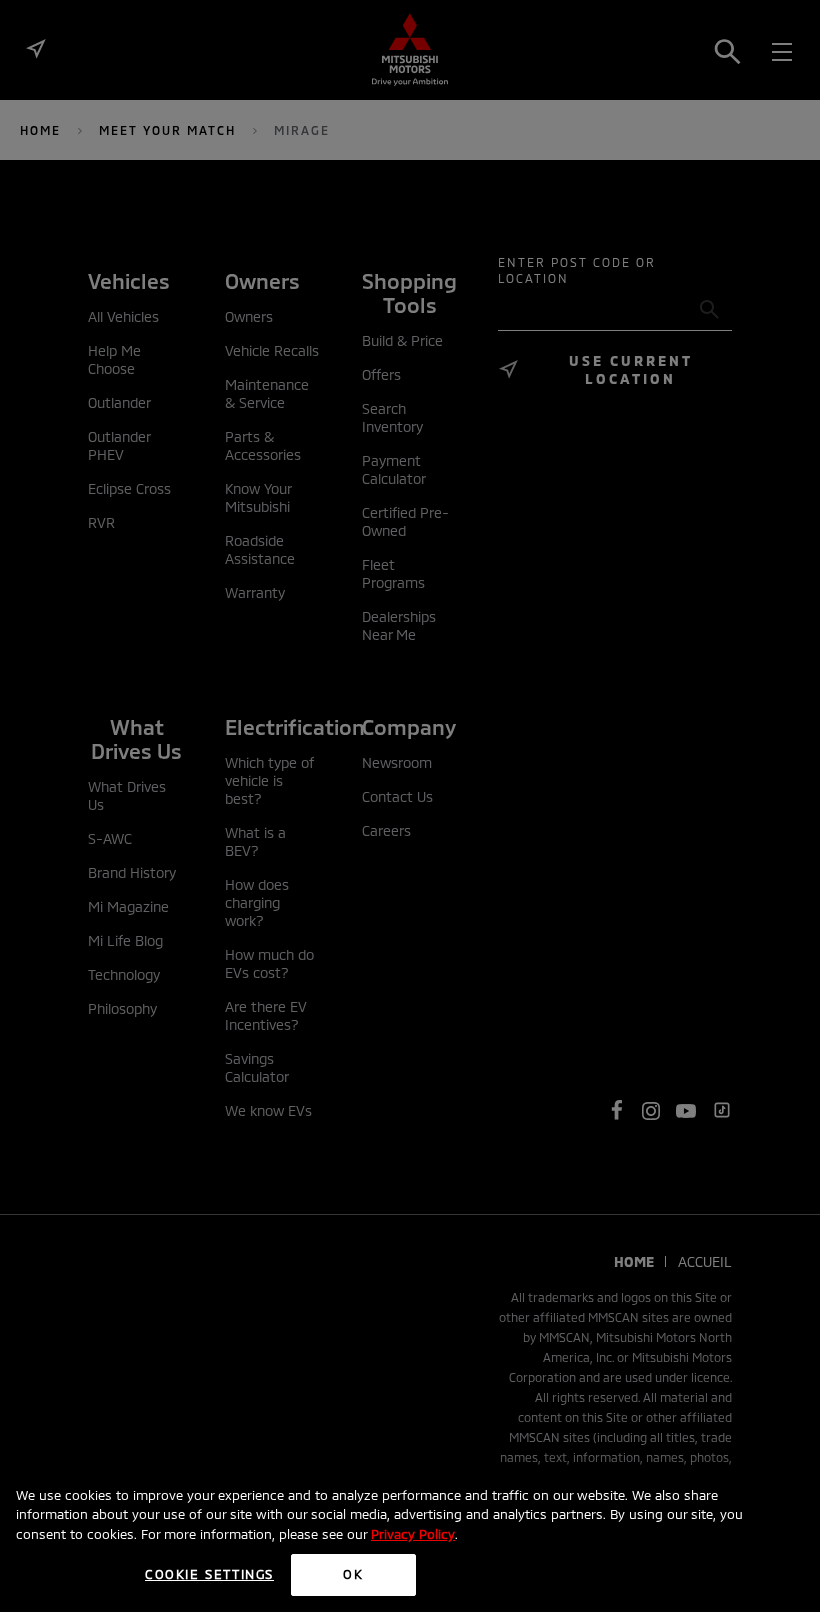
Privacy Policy (413, 1534)
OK (353, 1574)
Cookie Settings (209, 1574)
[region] (410, 1539)
